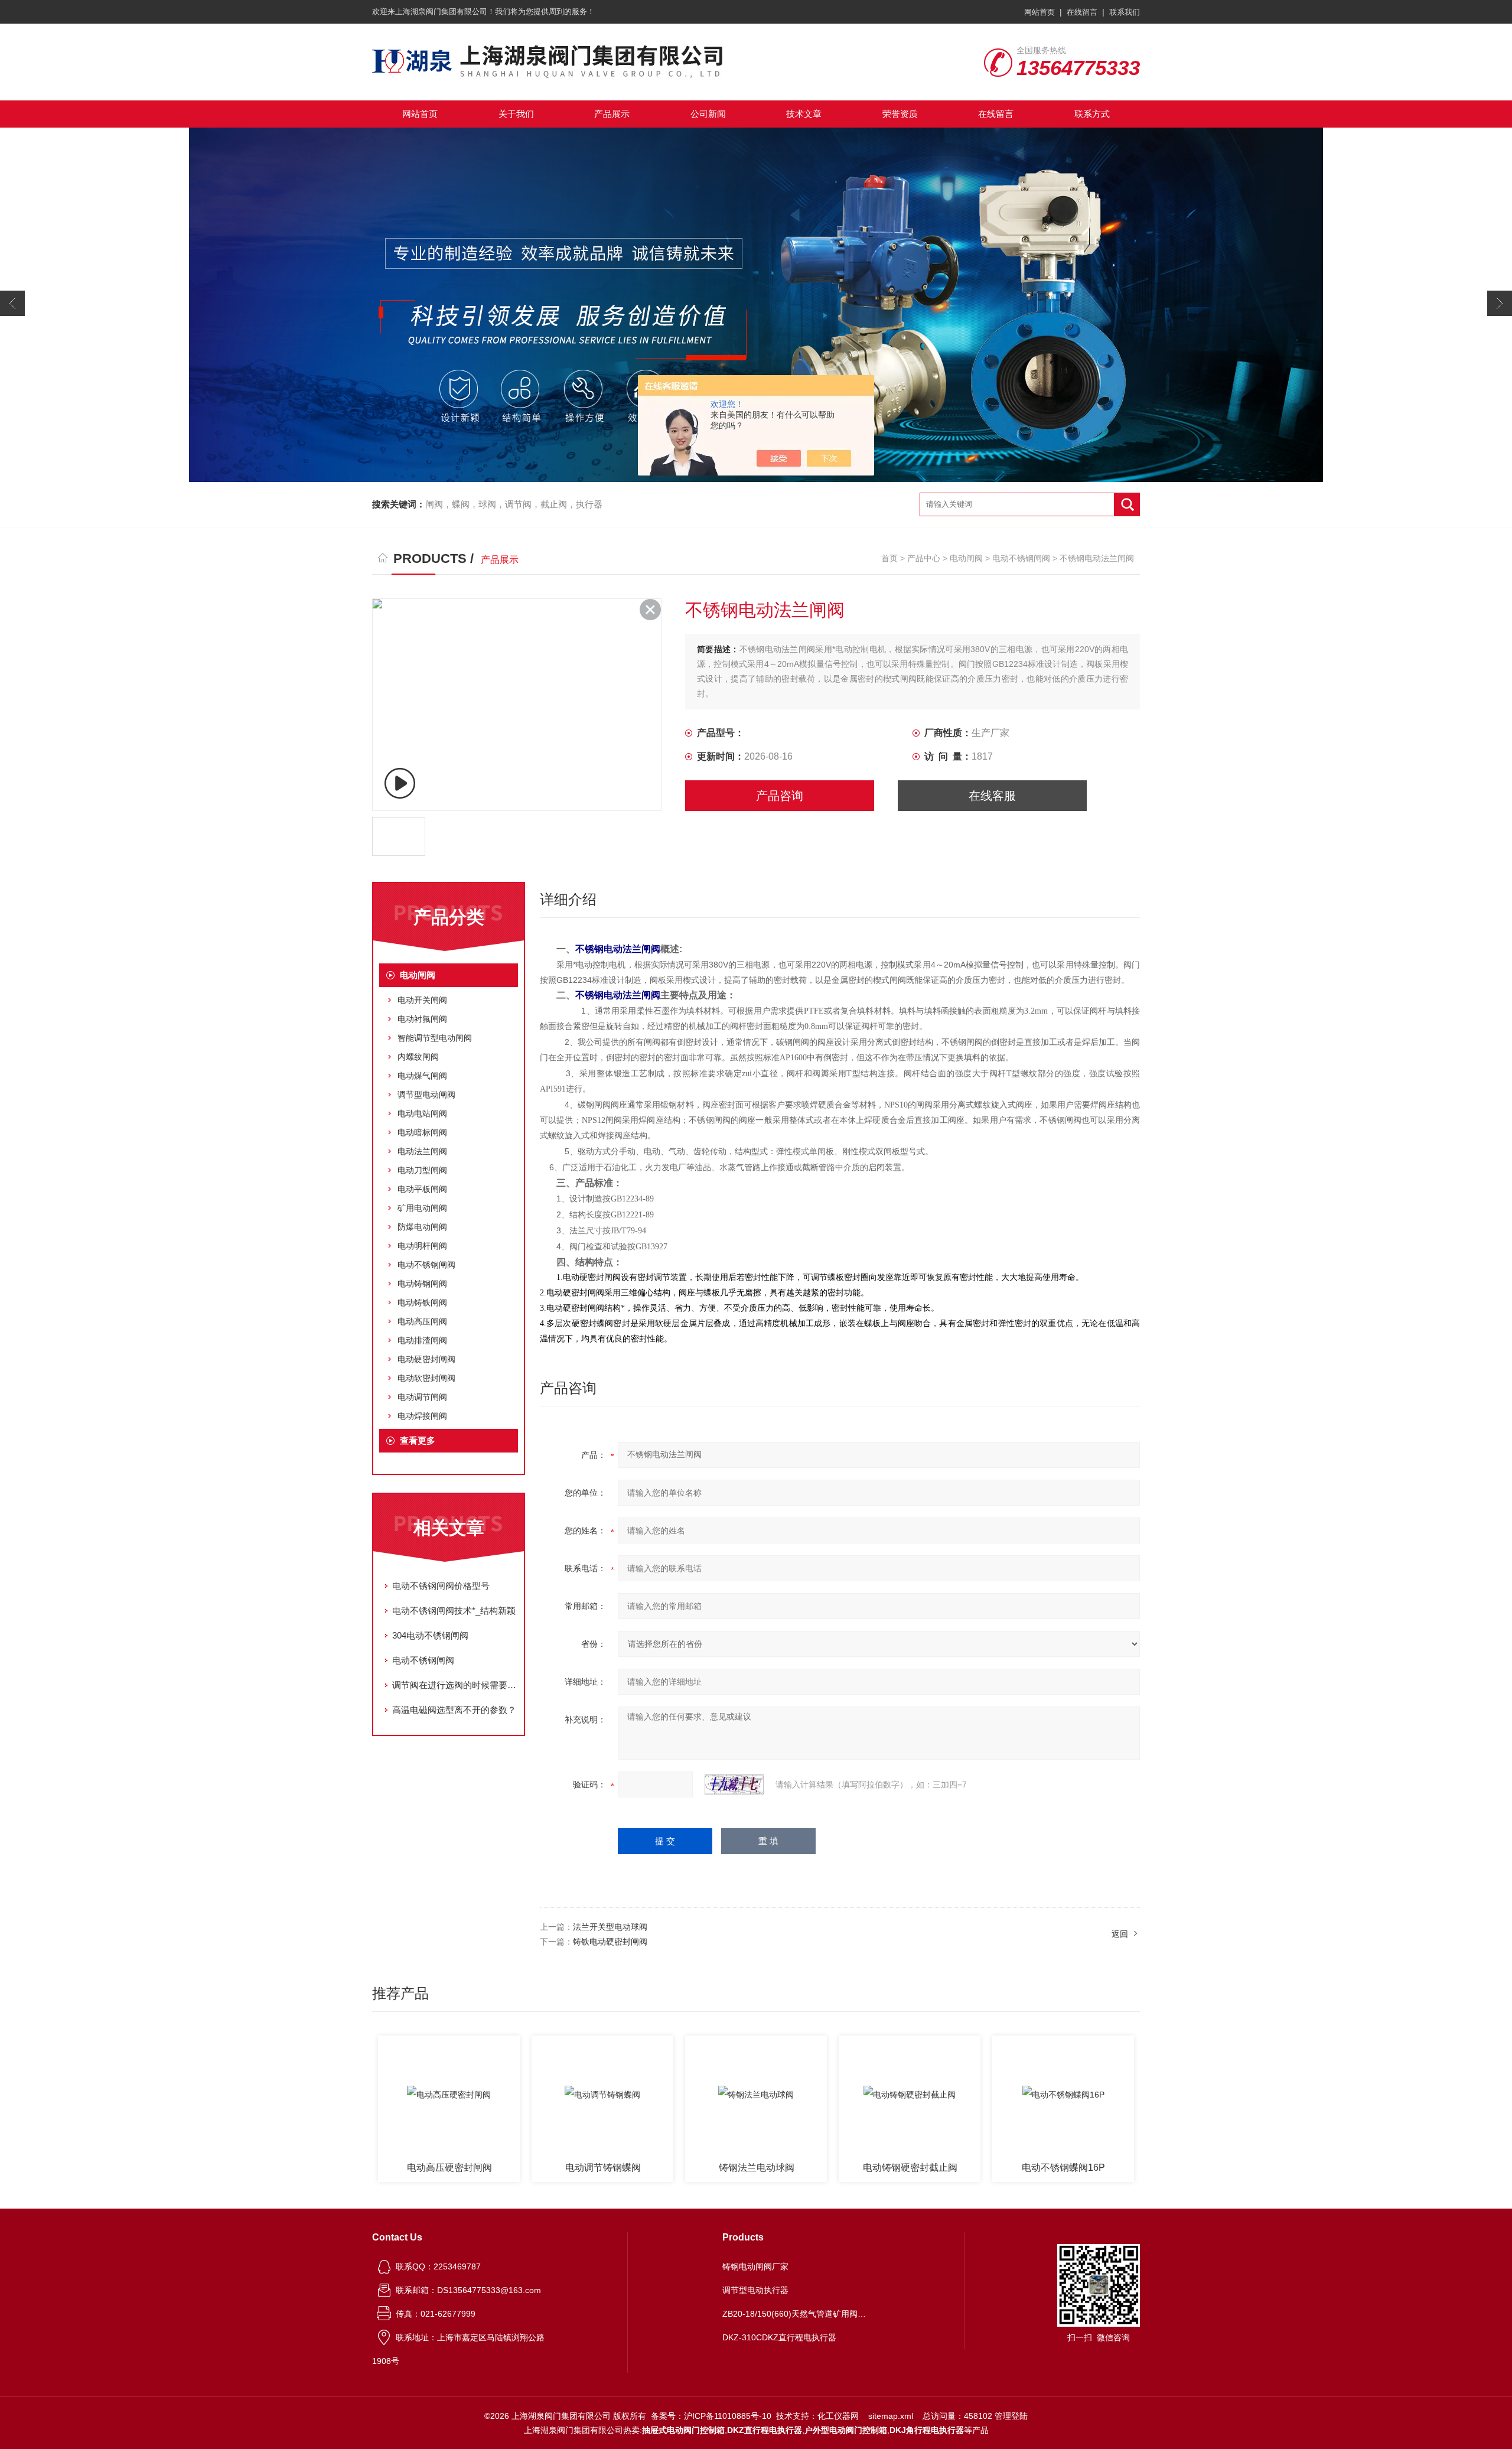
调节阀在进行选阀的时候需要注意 (455, 1685)
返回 (1120, 1934)
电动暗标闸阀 (422, 1132)
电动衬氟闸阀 (422, 1019)
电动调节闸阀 (422, 1397)
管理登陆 (1011, 2416)
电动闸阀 (966, 558)
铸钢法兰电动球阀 (603, 2168)
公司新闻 (708, 114)
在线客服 (992, 796)
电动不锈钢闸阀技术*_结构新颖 (454, 1611)
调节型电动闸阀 (426, 1095)
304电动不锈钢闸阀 (430, 1635)
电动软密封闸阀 (426, 1378)
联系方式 (1092, 114)
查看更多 (418, 1440)
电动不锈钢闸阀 (1021, 558)
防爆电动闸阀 (422, 1227)
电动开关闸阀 (422, 1000)
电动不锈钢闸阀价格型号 (441, 1586)
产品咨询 (780, 796)
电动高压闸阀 (422, 1321)
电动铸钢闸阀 (422, 1284)
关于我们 (516, 114)
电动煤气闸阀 (422, 1076)
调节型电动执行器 (755, 2290)
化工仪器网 (838, 2416)
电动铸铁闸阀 (422, 1302)
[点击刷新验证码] (734, 1784)
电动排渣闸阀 (422, 1340)
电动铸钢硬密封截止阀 (757, 2168)
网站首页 (1039, 12)
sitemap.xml (891, 2416)
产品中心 (924, 558)
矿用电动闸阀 (422, 1208)
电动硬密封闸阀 (426, 1359)
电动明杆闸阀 (422, 1246)
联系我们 (1125, 12)
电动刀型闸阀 (422, 1170)
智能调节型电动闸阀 (435, 1038)
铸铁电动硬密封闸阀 (610, 1942)
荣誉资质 (900, 114)
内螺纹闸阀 (418, 1057)
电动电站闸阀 (422, 1113)
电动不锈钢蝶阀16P (910, 2168)
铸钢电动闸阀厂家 (755, 2266)
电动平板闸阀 (422, 1189)
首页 (889, 558)
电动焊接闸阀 (422, 1416)
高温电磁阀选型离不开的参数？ (454, 1710)
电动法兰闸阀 (422, 1151)
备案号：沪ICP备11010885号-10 (711, 2416)
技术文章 (804, 114)
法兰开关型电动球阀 (610, 1927)
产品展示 (612, 114)
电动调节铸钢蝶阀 (449, 2168)
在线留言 (1082, 12)
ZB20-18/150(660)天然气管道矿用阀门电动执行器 (796, 2314)
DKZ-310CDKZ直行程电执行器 (779, 2337)
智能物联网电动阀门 (1064, 2168)
